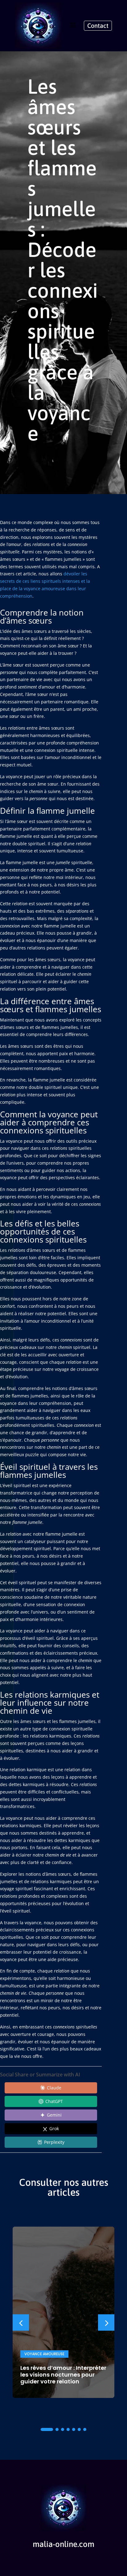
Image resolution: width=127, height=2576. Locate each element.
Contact (98, 26)
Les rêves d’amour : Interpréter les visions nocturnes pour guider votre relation (63, 2375)
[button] (106, 2323)
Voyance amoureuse (44, 2354)
